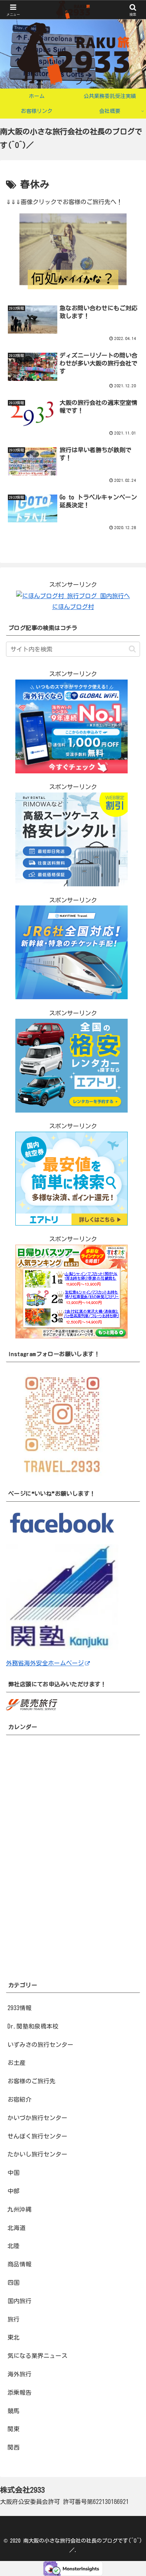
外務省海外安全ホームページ (45, 1663)
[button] (132, 649)
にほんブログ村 (73, 607)
